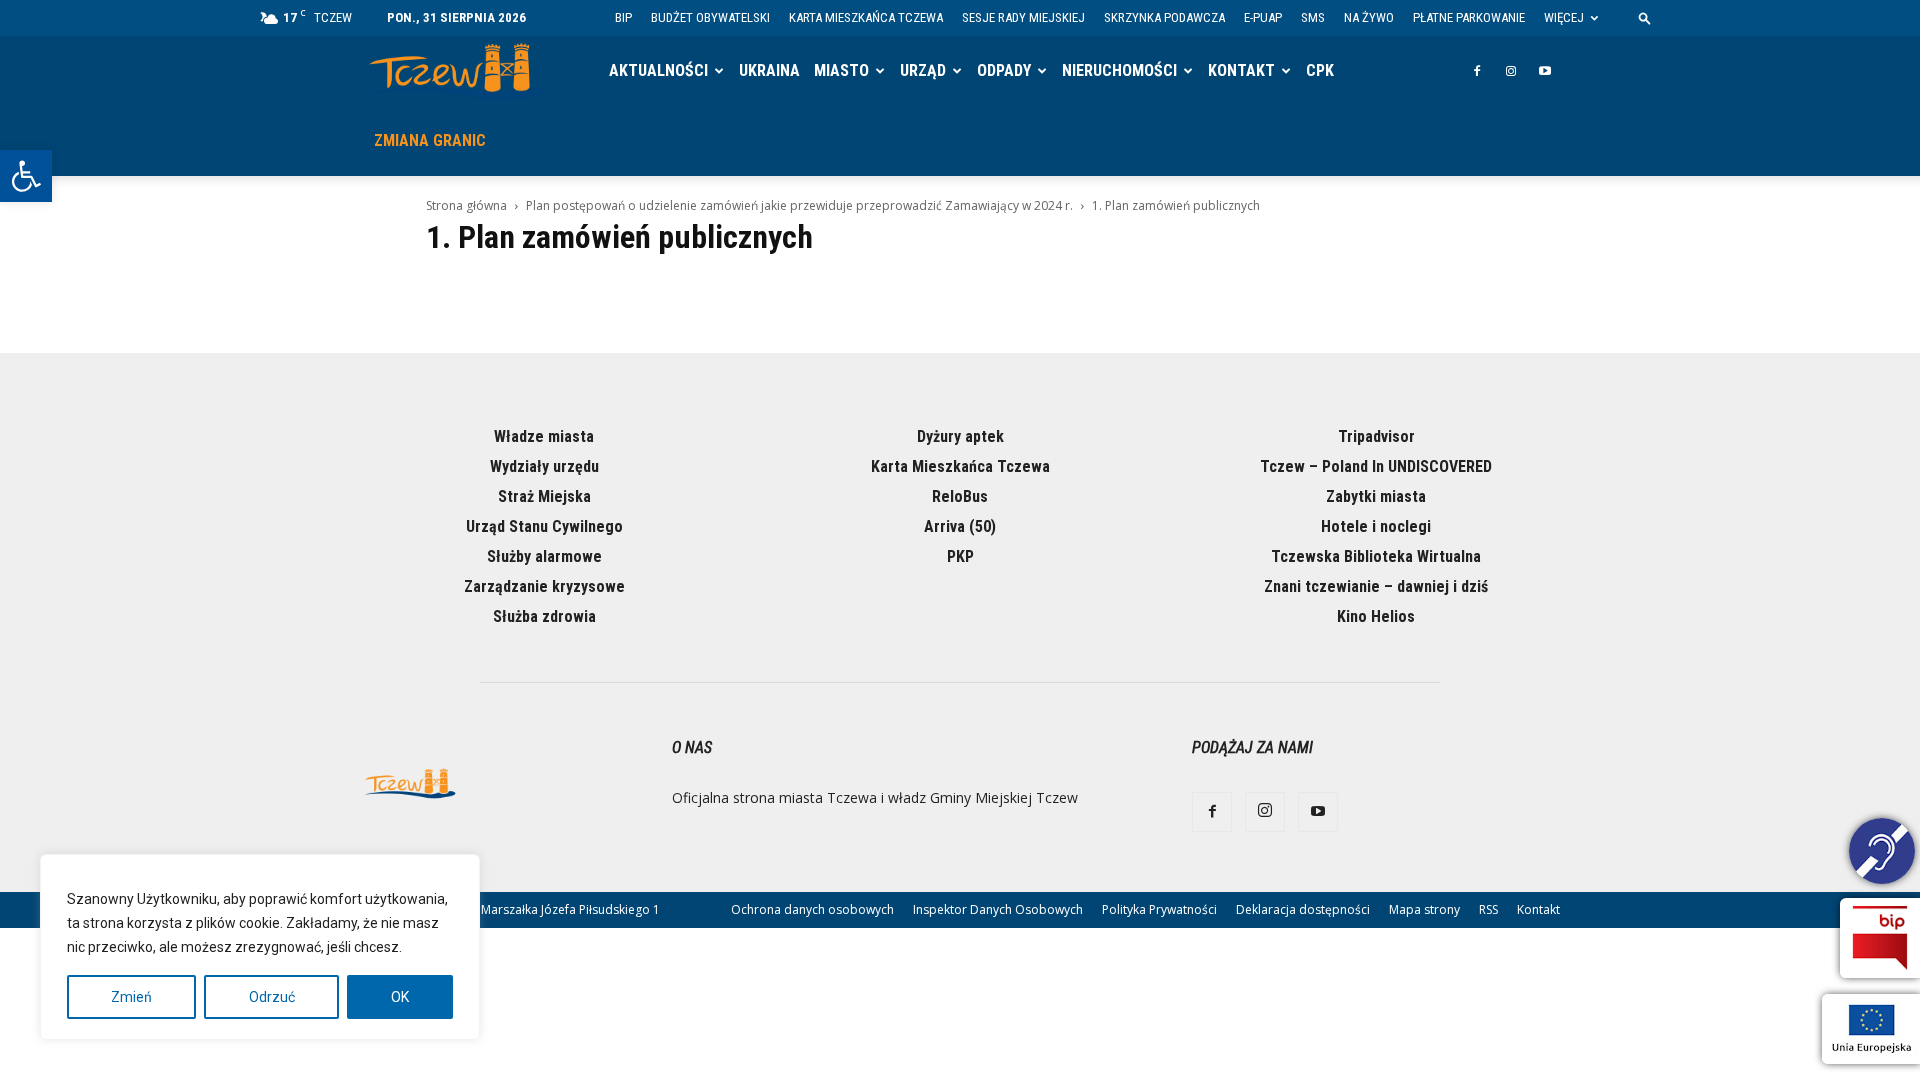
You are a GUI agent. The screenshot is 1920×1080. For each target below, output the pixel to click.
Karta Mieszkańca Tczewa (866, 17)
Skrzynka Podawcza (1164, 17)
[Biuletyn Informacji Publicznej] (1880, 938)
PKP (960, 556)
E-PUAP (1263, 17)
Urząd (923, 70)
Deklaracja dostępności (1303, 909)
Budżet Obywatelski (710, 17)
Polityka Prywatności (1159, 909)
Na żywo (1369, 17)
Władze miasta (544, 436)
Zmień (131, 997)
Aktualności (658, 70)
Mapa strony (1424, 909)
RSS (1488, 909)
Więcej (1564, 17)
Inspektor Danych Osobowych (998, 909)
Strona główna (466, 205)
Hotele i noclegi (1376, 526)
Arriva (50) (960, 526)
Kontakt (1241, 70)
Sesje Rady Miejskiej (1023, 17)
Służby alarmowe (544, 556)
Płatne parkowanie (1469, 17)
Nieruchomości (1119, 70)
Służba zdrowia (544, 616)
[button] (26, 176)
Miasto (841, 70)
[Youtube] (1545, 71)
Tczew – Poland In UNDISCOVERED (1376, 466)
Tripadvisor (1376, 436)
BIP (623, 17)
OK (400, 997)
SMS (1313, 17)
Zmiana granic (430, 140)
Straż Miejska (544, 496)
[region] (260, 947)
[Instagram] (1511, 71)
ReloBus (960, 496)
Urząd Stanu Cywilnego (544, 526)
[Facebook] (1477, 71)
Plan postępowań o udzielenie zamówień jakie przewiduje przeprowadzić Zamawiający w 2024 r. (799, 205)
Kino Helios (1376, 616)
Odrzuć (272, 997)
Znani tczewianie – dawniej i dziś (1376, 586)
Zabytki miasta (1376, 496)
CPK (1320, 70)
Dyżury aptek (960, 436)
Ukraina (769, 70)
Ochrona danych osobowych (812, 909)
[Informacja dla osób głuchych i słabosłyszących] (1882, 854)
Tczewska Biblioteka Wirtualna (1376, 556)
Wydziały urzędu (544, 466)
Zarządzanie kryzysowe (544, 586)
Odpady (1004, 70)
